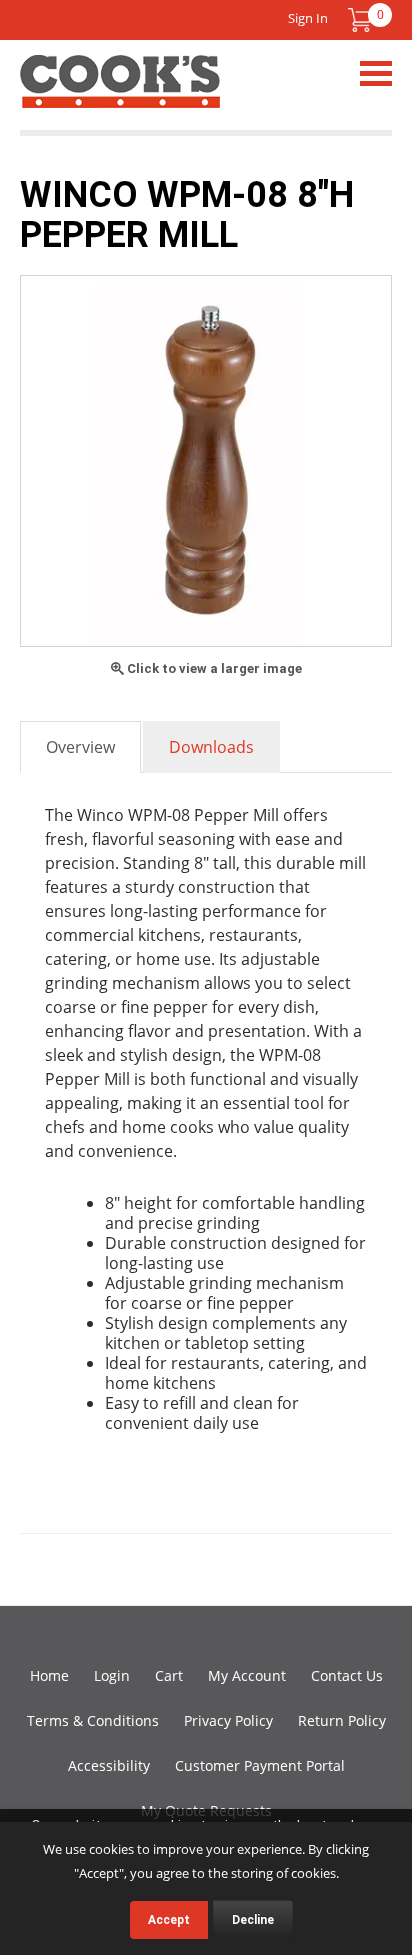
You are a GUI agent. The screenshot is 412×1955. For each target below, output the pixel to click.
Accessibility (109, 1765)
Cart (169, 1675)
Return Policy (342, 1720)
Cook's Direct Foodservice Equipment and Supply (120, 93)
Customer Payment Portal (260, 1765)
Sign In (308, 18)
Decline (253, 1920)
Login (112, 1675)
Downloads (211, 747)
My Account (247, 1675)
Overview (80, 747)
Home (49, 1675)
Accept (169, 1920)
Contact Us (347, 1675)
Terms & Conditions (93, 1720)
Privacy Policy (228, 1720)
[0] (360, 20)
